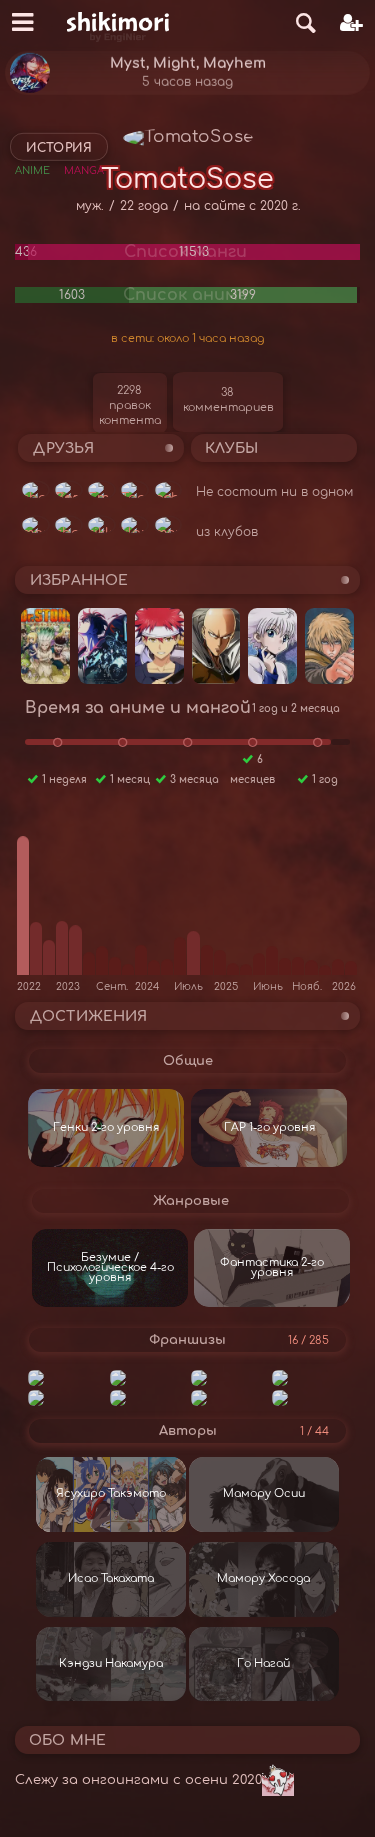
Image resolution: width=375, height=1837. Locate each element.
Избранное (79, 580)
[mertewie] (168, 525)
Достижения (88, 1016)
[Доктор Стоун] (228, 1378)
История (59, 148)
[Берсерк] (309, 1378)
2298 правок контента (130, 405)
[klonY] (134, 525)
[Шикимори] (118, 23)
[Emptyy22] (101, 490)
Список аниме (185, 295)
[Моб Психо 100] (147, 1378)
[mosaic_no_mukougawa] (35, 525)
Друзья (63, 448)
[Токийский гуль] (65, 1378)
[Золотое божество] (309, 1398)
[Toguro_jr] (134, 490)
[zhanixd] (68, 525)
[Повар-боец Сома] (65, 1398)
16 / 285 (308, 1340)
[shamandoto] (35, 490)
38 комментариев (228, 400)
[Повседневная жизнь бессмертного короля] (228, 1398)
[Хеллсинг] (147, 1398)
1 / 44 (314, 1431)
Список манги (185, 252)
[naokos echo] (168, 490)
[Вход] (351, 23)
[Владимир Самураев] (68, 490)
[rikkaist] (101, 525)
